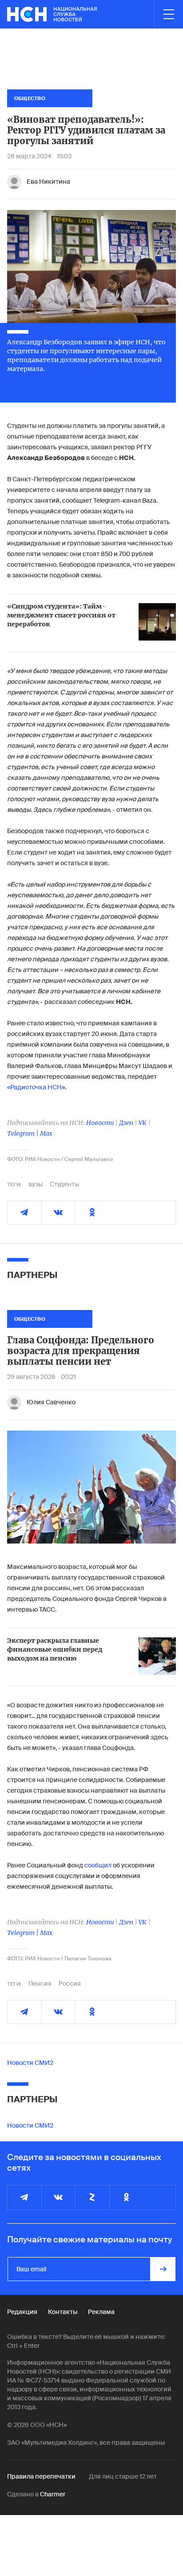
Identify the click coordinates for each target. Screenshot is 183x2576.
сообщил (98, 1865)
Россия (70, 1983)
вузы (36, 1184)
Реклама (101, 2312)
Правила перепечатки (41, 2476)
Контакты (63, 2312)
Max (46, 1133)
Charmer (53, 2494)
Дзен (126, 1123)
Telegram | (24, 1133)
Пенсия (40, 1983)
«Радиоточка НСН (34, 1087)
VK (143, 1123)
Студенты (64, 1184)
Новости (100, 1123)
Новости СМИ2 (30, 2063)
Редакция (22, 2312)
